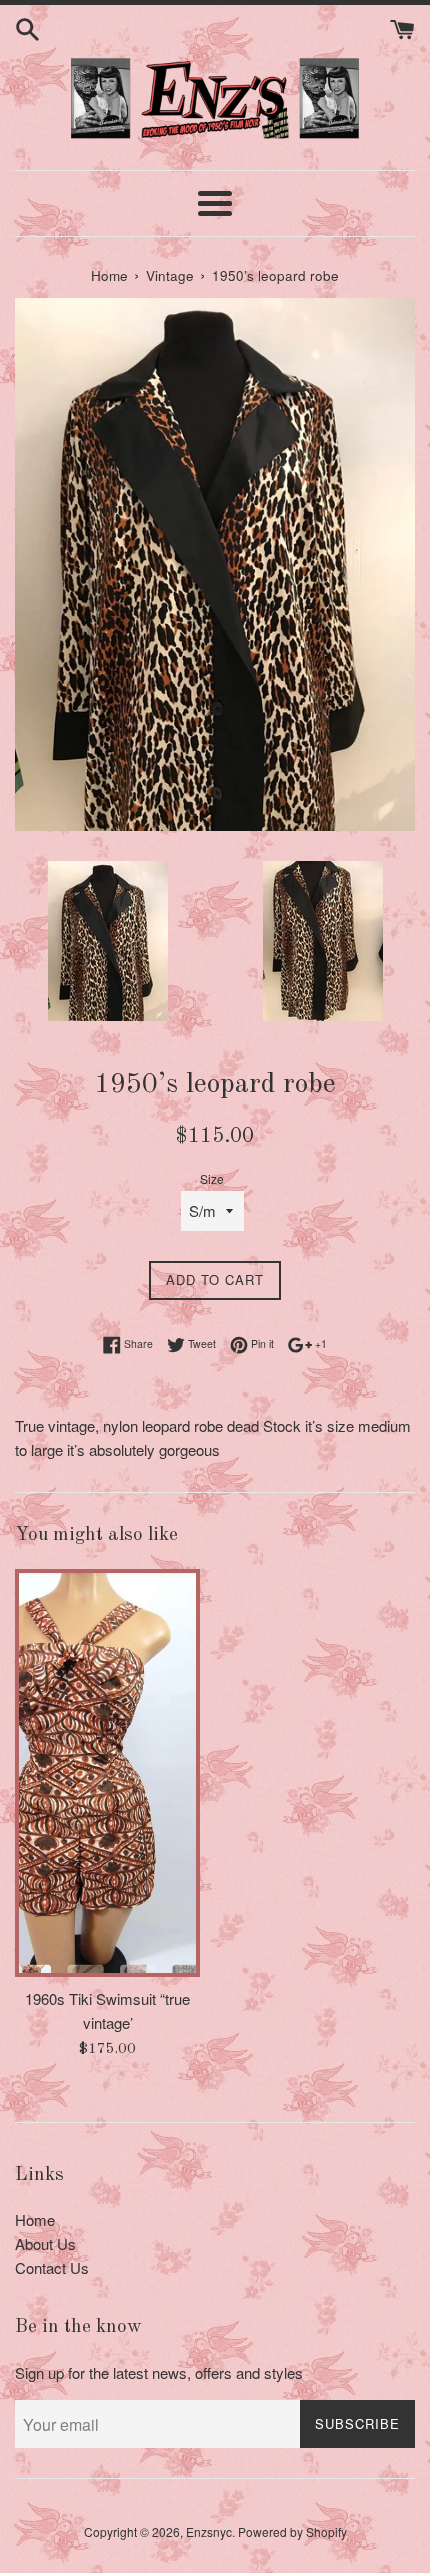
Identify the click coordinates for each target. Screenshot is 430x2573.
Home (35, 2219)
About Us (45, 2243)
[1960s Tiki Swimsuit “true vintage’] (107, 1773)
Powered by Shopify (292, 2531)
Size (212, 1178)
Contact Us (52, 2267)
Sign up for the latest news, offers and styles (159, 2372)
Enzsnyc (209, 2531)
